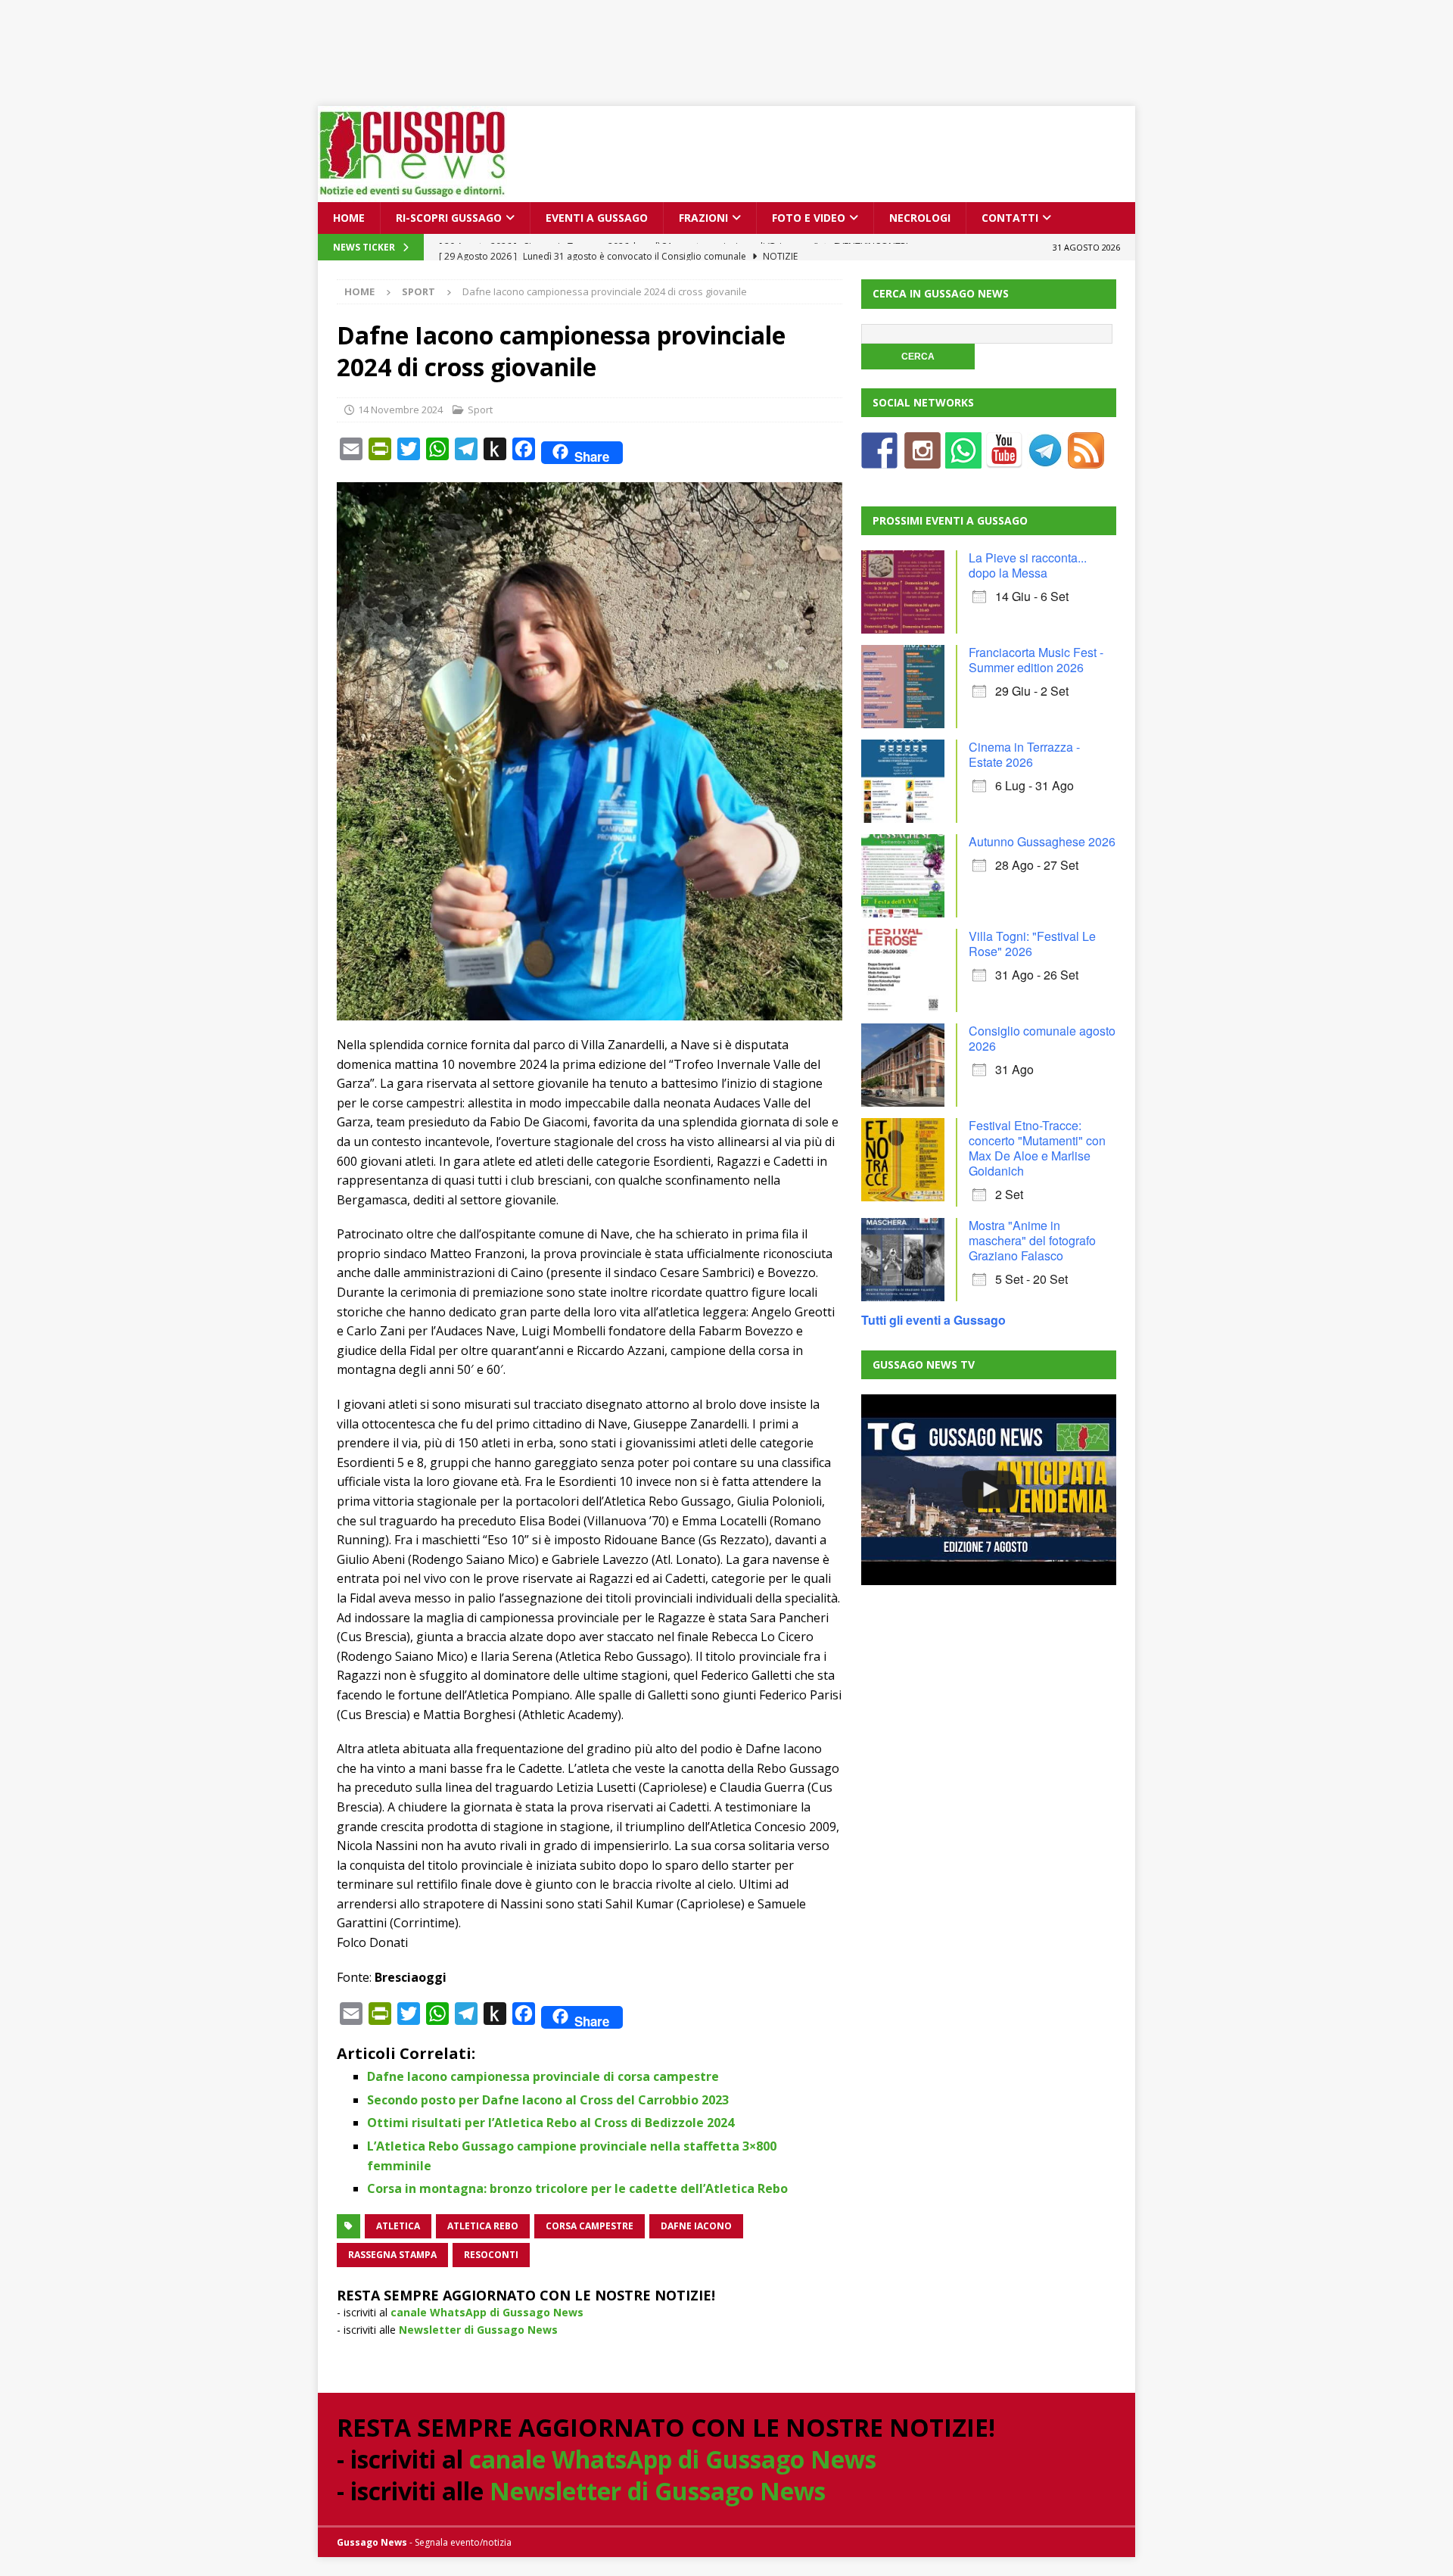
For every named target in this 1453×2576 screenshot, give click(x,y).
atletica (398, 2226)
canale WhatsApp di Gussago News (487, 2312)
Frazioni (703, 218)
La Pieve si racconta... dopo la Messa (1028, 565)
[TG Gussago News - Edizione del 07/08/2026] (988, 1490)
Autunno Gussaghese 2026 (1042, 841)
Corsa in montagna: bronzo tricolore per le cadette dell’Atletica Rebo (577, 2188)
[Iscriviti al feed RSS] (1086, 459)
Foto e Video (809, 218)
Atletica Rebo (483, 2226)
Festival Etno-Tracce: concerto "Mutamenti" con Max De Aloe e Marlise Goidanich (1037, 1148)
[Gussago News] (412, 193)
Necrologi (920, 218)
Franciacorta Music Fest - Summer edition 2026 (1036, 660)
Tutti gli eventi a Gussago (933, 1320)
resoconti (491, 2255)
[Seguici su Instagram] (923, 459)
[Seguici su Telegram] (1045, 459)
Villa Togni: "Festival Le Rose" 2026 (1032, 944)
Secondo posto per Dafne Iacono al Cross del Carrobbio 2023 (548, 2100)
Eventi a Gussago (597, 218)
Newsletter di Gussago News (478, 2330)
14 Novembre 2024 (400, 410)
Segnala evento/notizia (463, 2542)
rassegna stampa (392, 2255)
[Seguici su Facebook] (879, 459)
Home (349, 218)
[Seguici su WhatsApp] (963, 459)
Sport (480, 410)
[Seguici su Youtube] (1004, 459)
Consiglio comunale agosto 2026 (1042, 1038)
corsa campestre (590, 2226)
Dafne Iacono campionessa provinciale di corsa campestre (543, 2076)
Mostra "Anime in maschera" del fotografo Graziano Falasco (1032, 1240)
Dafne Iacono (696, 2226)
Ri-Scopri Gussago (449, 218)
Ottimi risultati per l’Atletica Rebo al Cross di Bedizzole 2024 (551, 2123)
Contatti (1010, 218)
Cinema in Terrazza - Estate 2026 (1024, 754)
